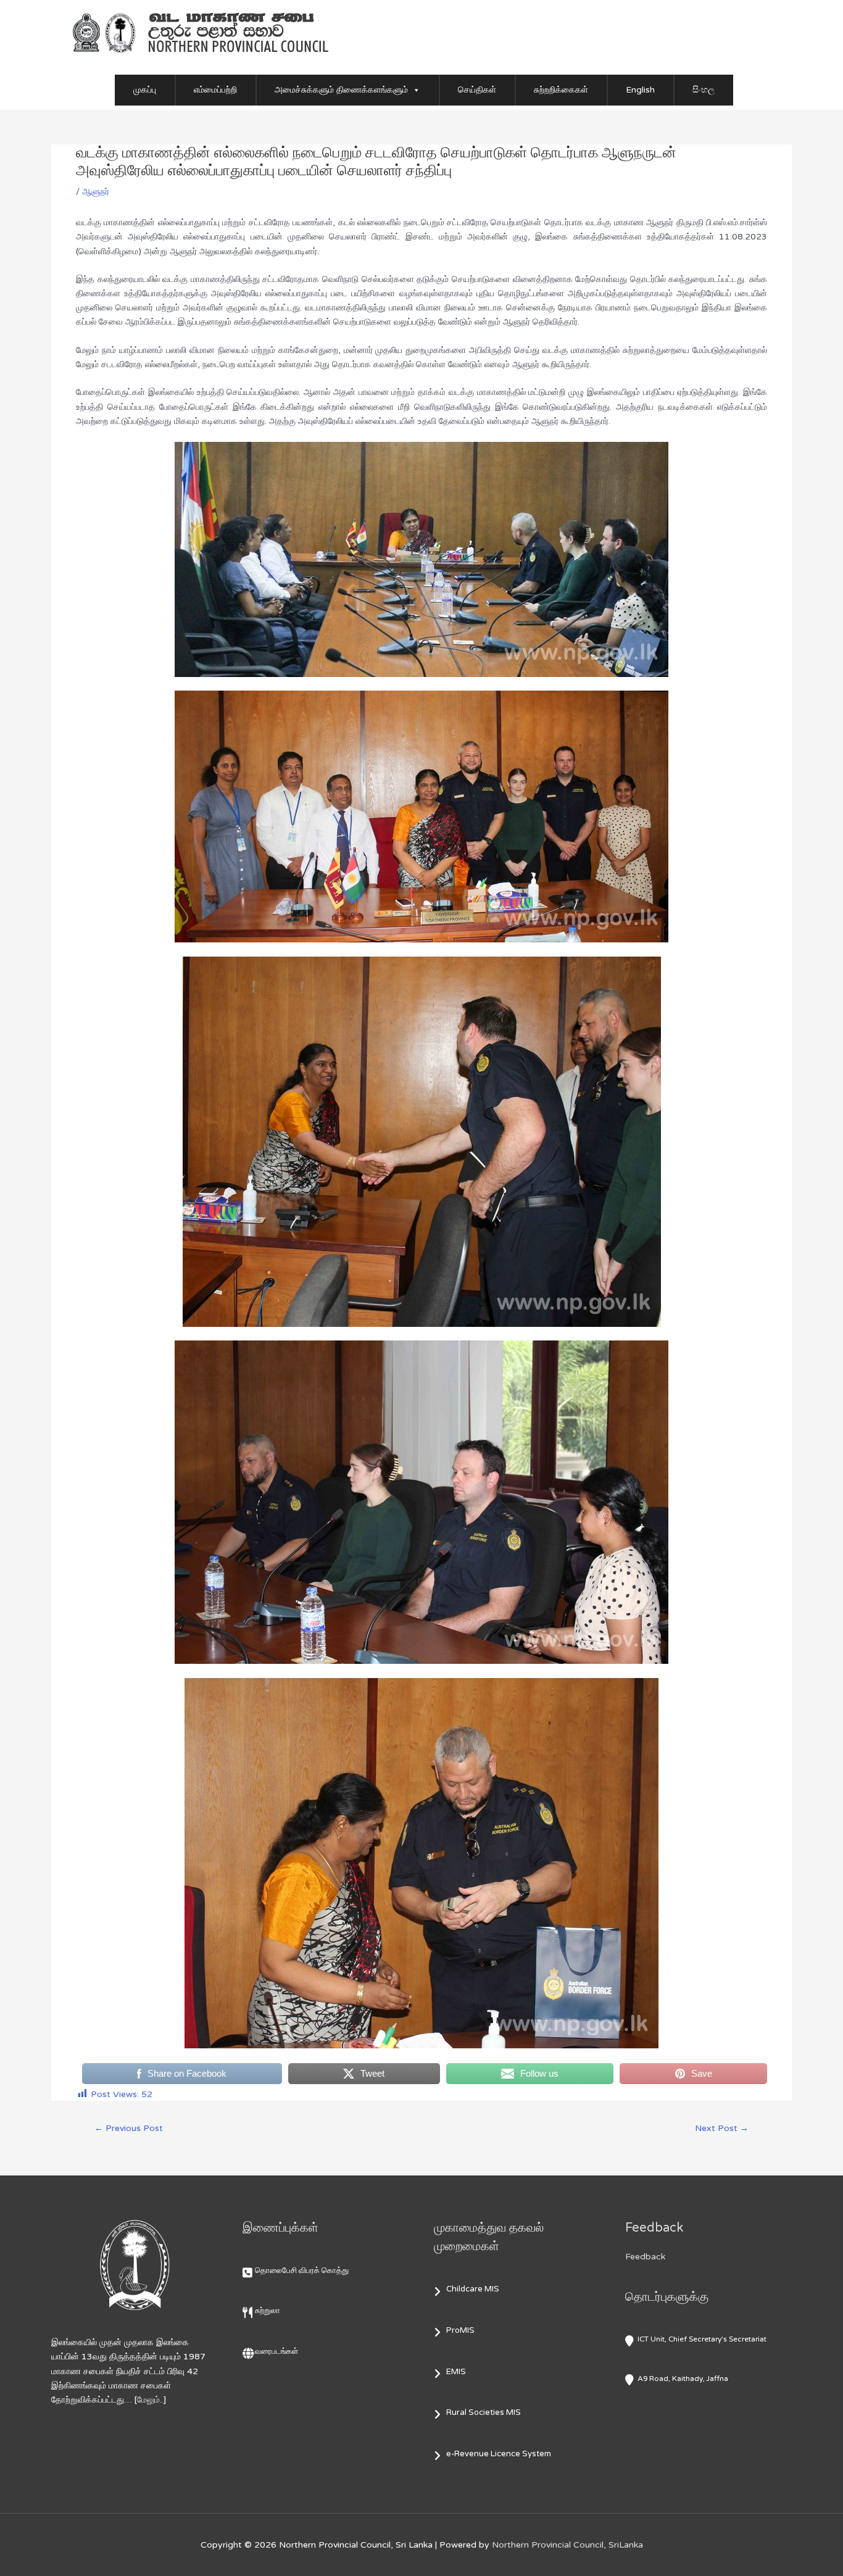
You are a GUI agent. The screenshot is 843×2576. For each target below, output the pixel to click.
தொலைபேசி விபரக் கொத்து (302, 2271)
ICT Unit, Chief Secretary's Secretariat (702, 2339)
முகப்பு (145, 90)
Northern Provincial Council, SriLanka (567, 2545)
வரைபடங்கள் (276, 2351)
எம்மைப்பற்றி (215, 90)
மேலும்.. (150, 2400)
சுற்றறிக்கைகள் (561, 90)
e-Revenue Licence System (499, 2454)
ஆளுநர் (96, 192)
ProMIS (460, 2330)
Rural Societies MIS (484, 2412)
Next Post (722, 2128)
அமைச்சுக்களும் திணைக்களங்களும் (341, 90)
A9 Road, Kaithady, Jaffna (683, 2379)
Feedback (645, 2257)
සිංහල (704, 90)
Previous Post (129, 2128)
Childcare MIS (473, 2289)
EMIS (456, 2372)
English (640, 90)
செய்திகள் (477, 90)
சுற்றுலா (268, 2311)
